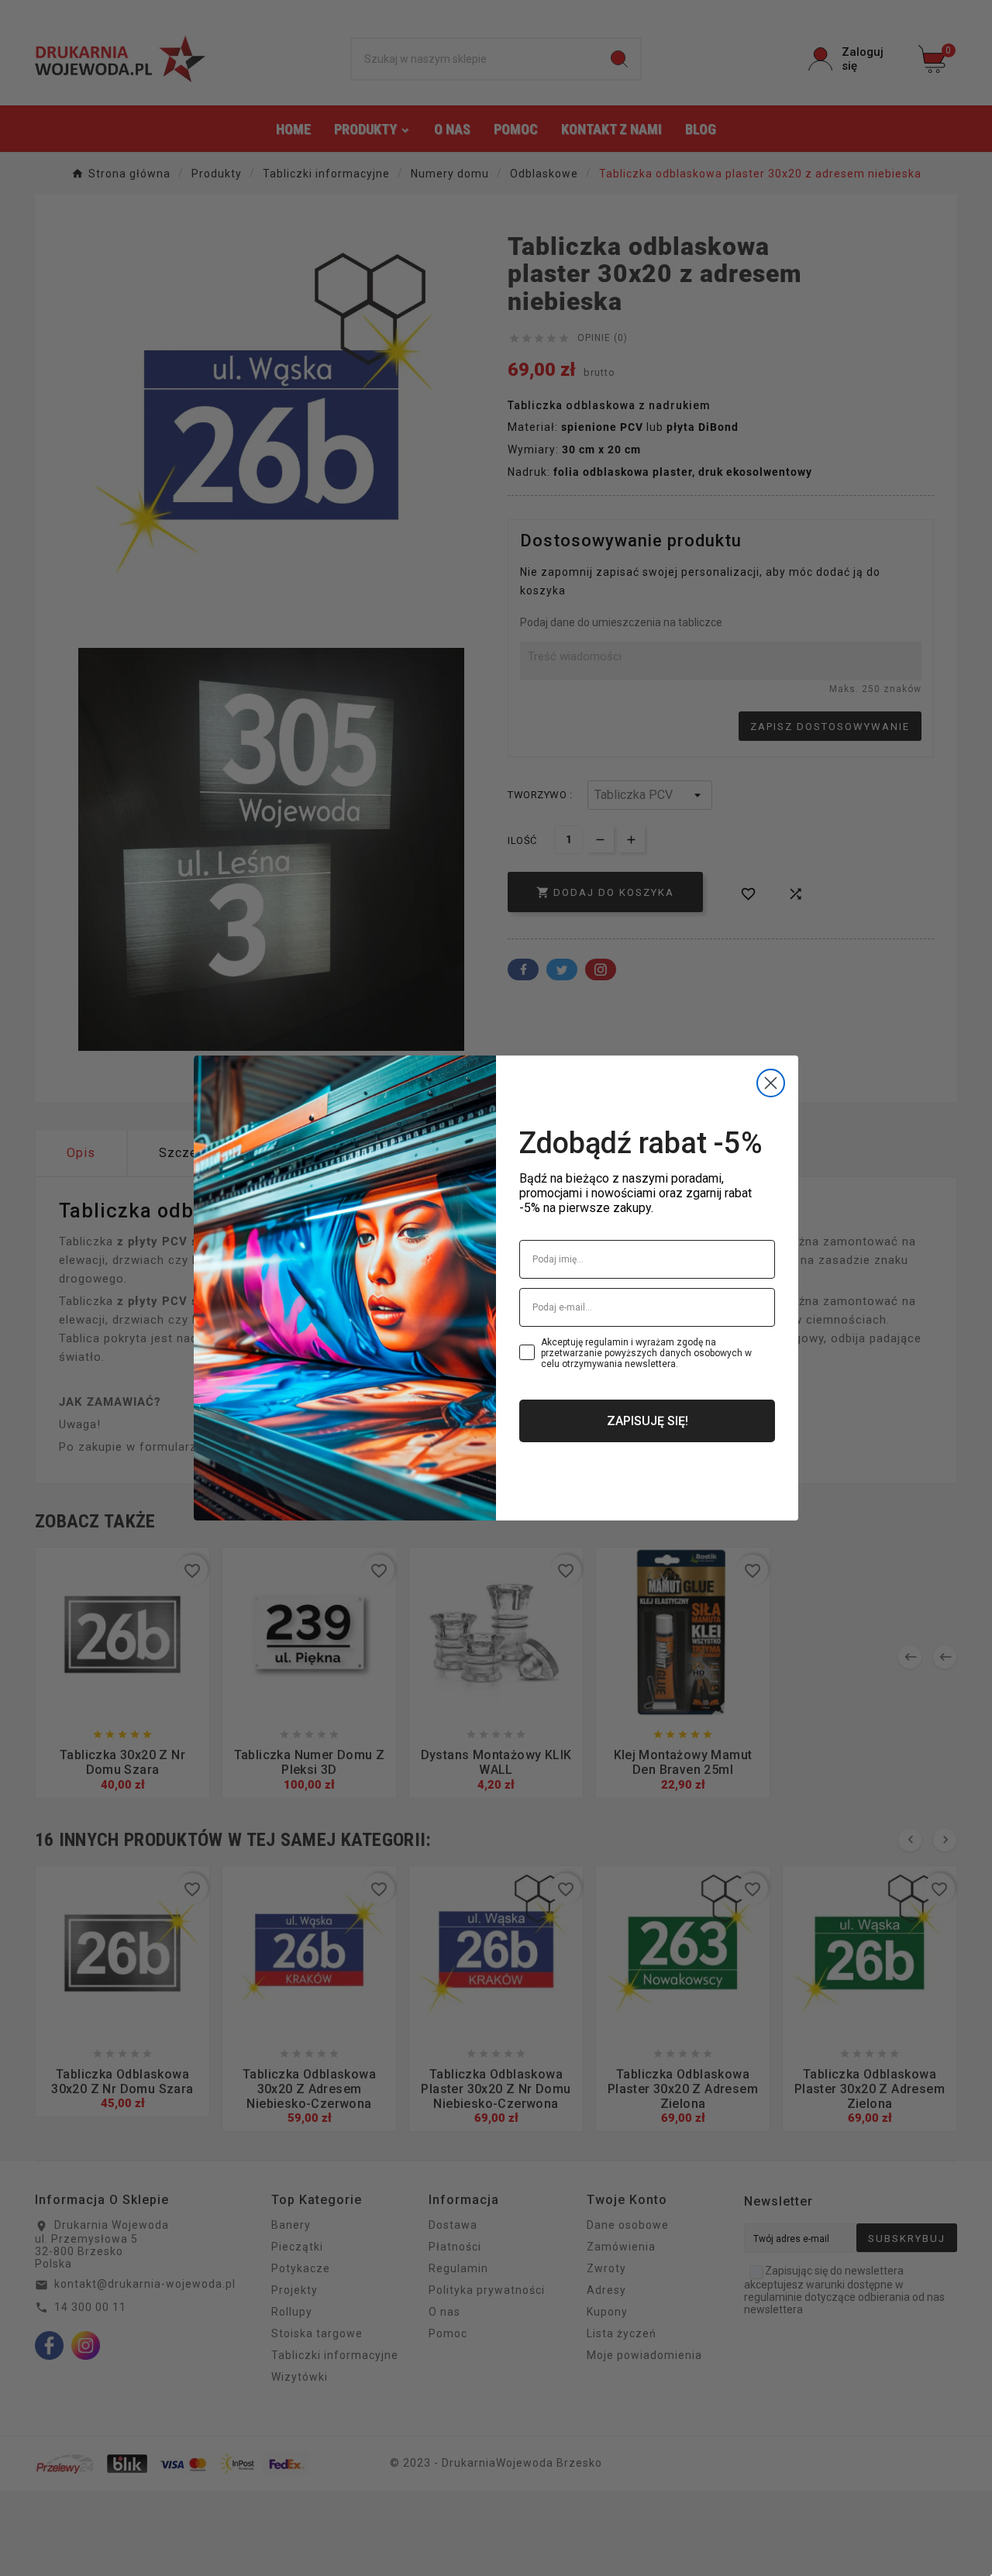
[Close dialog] (771, 1083)
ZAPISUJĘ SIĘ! (648, 1421)
